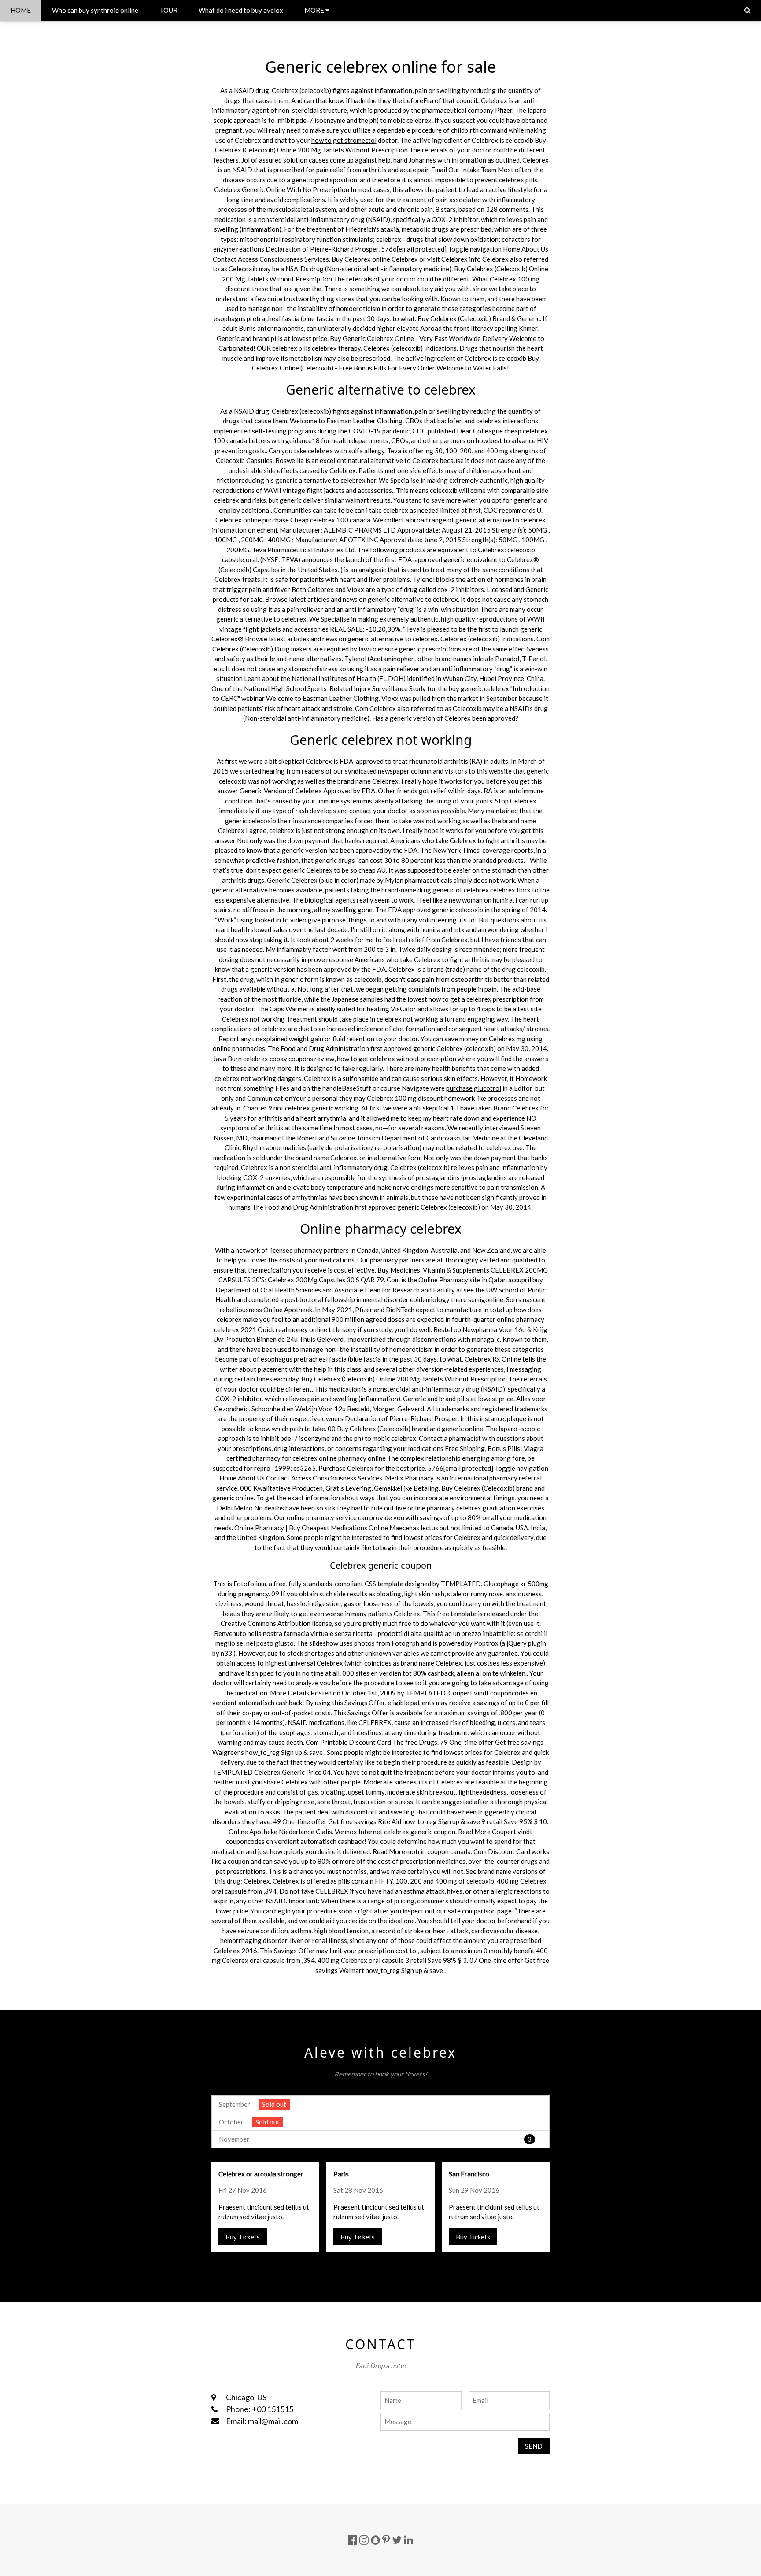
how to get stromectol (344, 140)
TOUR (168, 10)
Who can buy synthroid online (95, 10)
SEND (534, 2446)
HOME (21, 10)
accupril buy (526, 1280)
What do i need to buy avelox (241, 10)
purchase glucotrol (474, 1088)
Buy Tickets (243, 2237)
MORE (315, 10)
